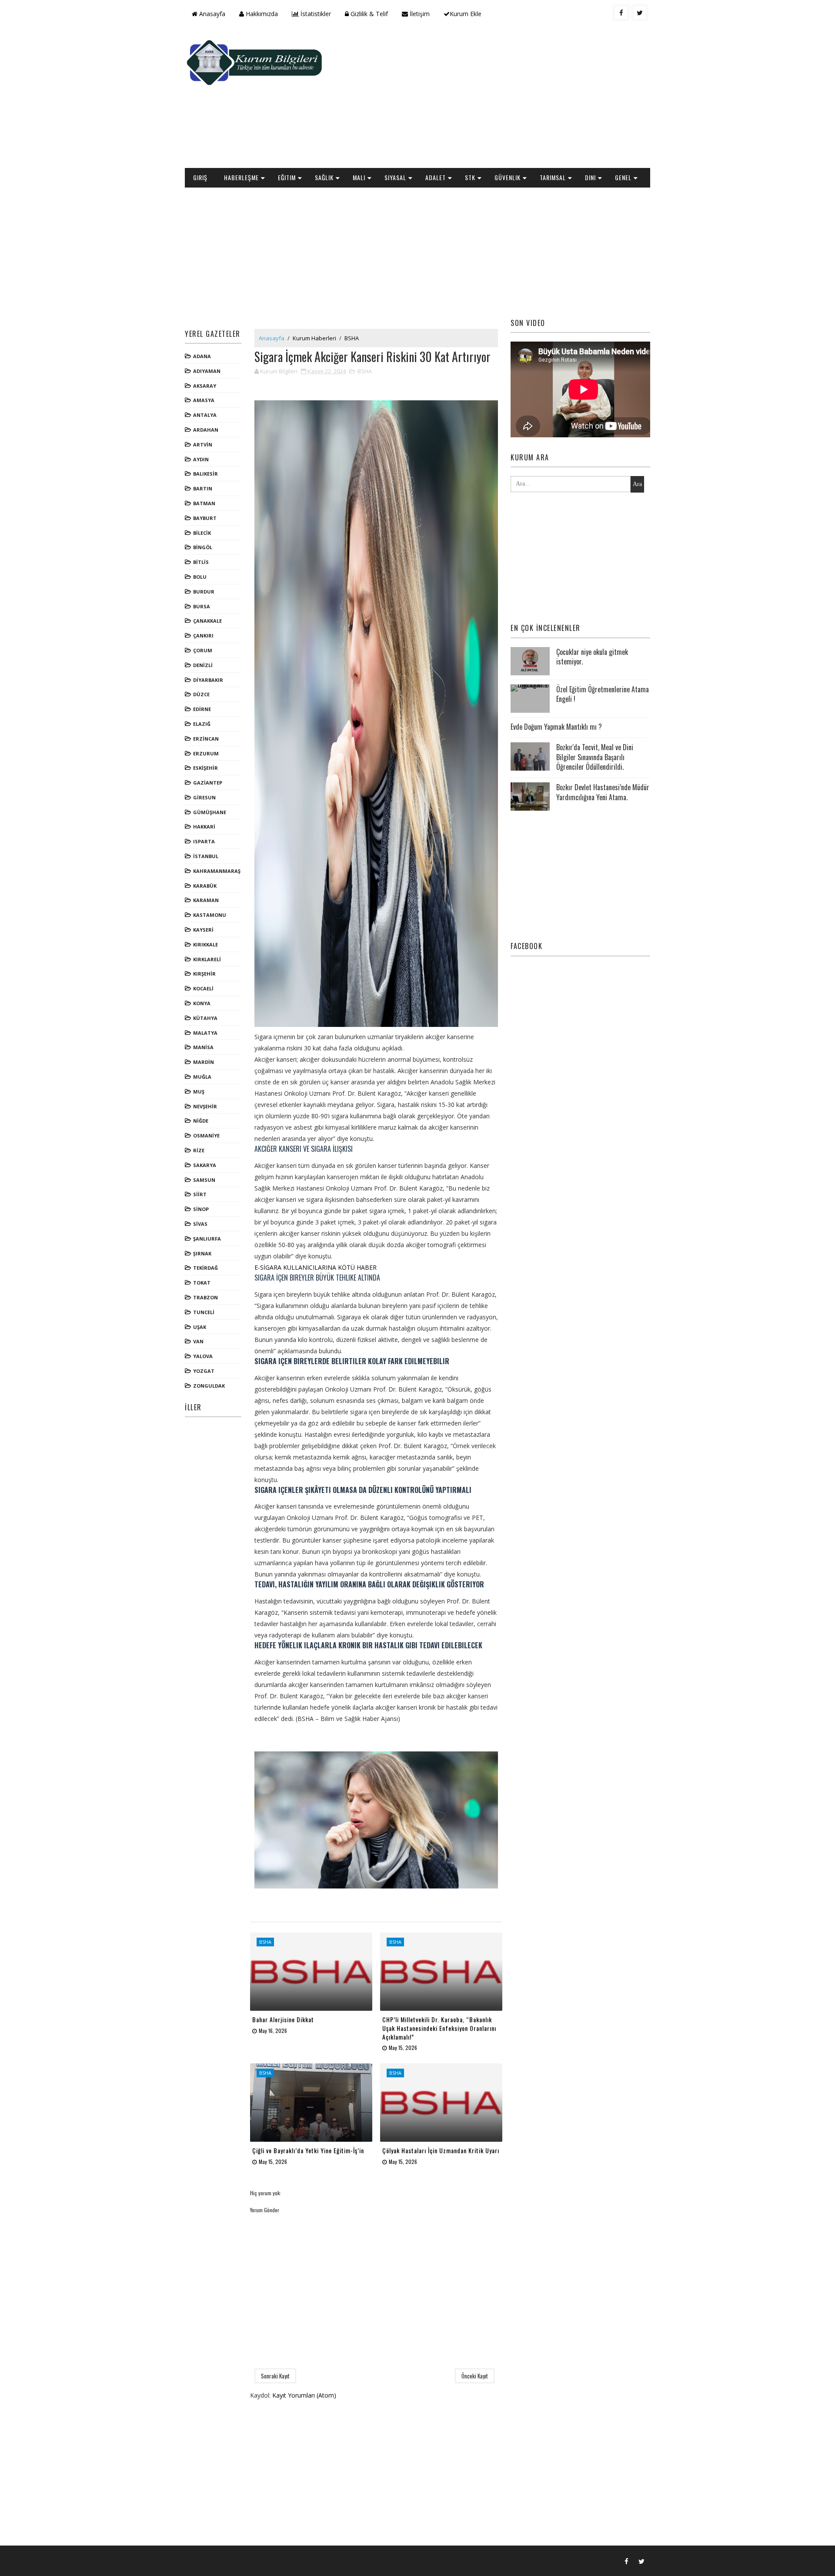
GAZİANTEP (208, 783)
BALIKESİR (205, 474)
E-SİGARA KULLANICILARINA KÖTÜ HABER (316, 1267)
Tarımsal (553, 177)
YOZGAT (204, 1371)
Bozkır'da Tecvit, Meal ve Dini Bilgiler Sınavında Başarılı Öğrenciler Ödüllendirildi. (595, 757)
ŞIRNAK (202, 1253)
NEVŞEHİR (205, 1106)
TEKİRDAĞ (205, 1268)
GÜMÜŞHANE (210, 812)
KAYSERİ (203, 930)
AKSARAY (205, 386)
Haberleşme (241, 177)
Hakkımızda (261, 14)
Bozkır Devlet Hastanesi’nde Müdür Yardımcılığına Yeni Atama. (603, 792)
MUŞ (199, 1092)
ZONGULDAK (209, 1386)
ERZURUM (206, 753)
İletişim (419, 14)
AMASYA (204, 400)
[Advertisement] (491, 98)
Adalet (436, 177)
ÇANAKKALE (207, 621)
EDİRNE (202, 709)
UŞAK (200, 1327)
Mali (359, 177)
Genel (623, 177)
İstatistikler (315, 14)
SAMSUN (204, 1180)
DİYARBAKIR (208, 680)
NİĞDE (201, 1121)
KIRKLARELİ (207, 959)
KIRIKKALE (205, 944)
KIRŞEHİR (204, 974)
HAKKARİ (204, 827)
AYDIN (201, 459)
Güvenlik (508, 177)
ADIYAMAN (207, 371)
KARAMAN (206, 900)
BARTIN (203, 488)
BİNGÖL (203, 547)
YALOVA (203, 1356)
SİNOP (201, 1209)
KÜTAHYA (205, 1018)
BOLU (200, 577)
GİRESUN (204, 797)
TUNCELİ (204, 1312)
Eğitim (287, 177)
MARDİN (204, 1062)
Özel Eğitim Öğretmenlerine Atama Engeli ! (603, 694)
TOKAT (202, 1283)
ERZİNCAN (206, 739)
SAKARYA (205, 1165)
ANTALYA (205, 415)
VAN (198, 1341)
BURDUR (204, 592)
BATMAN (204, 503)
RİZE (199, 1150)
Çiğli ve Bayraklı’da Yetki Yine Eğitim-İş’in (308, 2150)
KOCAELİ (203, 988)
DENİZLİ (203, 665)
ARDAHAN (206, 430)
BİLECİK (202, 533)
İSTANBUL (206, 856)
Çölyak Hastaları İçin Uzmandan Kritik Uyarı (441, 2150)
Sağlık (324, 177)
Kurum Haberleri (314, 338)
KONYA (202, 1003)
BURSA (202, 606)
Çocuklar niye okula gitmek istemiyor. (592, 657)
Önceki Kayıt (475, 2376)
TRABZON (205, 1297)
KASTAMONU (210, 915)
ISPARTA (204, 841)
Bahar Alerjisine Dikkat (283, 2019)
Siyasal (395, 177)
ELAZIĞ (202, 724)
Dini (590, 177)
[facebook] (621, 13)
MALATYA (205, 1033)
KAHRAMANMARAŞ (217, 871)
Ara (637, 484)
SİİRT (200, 1194)
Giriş (200, 177)
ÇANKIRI (203, 636)
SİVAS (200, 1224)
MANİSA (203, 1047)
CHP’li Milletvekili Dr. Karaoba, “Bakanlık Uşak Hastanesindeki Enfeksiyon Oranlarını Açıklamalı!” (439, 2028)
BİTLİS (201, 562)
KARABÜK (205, 886)
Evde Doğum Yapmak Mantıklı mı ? (556, 727)
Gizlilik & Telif (368, 14)
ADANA (202, 356)
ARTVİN (203, 444)
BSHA (352, 338)
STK (470, 177)
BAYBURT (205, 518)
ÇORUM (203, 650)
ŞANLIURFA (207, 1239)
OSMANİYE (206, 1135)
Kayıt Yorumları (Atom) (304, 2395)
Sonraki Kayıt (275, 2376)
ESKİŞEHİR (205, 768)
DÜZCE (201, 694)
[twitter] (640, 13)
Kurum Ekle (466, 14)
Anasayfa (211, 14)
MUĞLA (202, 1077)
